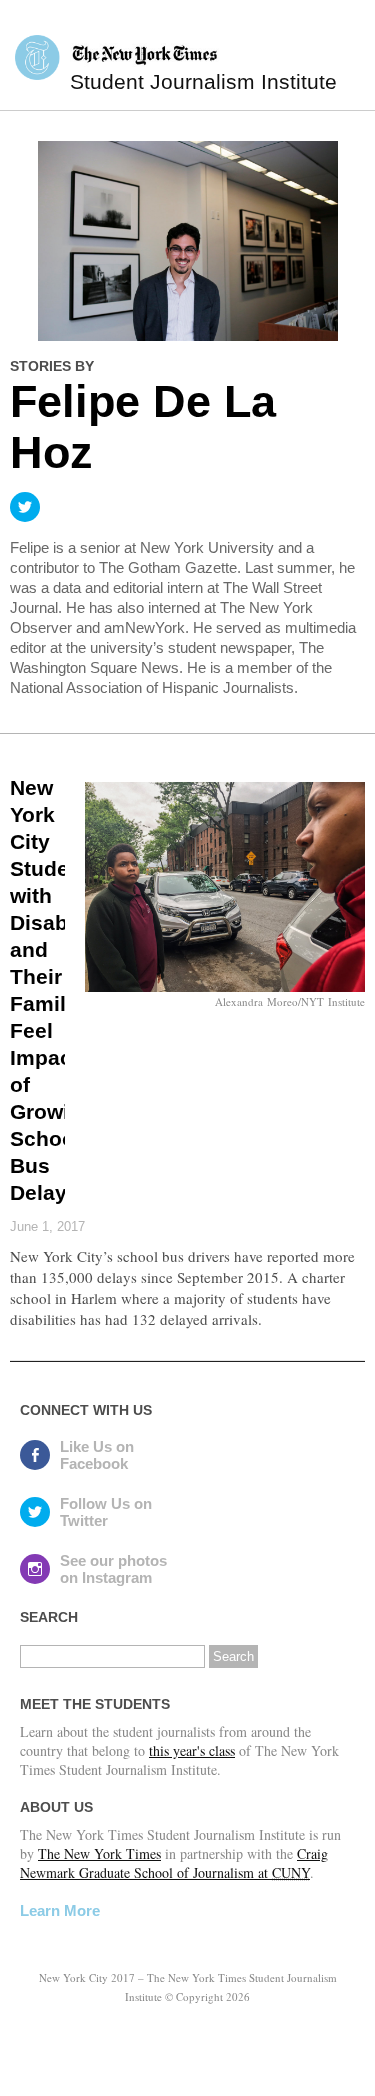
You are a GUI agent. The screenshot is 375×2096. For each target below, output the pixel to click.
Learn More (60, 1910)
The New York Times (99, 1853)
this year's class (192, 1750)
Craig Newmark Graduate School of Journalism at (174, 1863)
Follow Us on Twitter (106, 1512)
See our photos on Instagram (113, 1569)
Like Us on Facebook (97, 1455)
